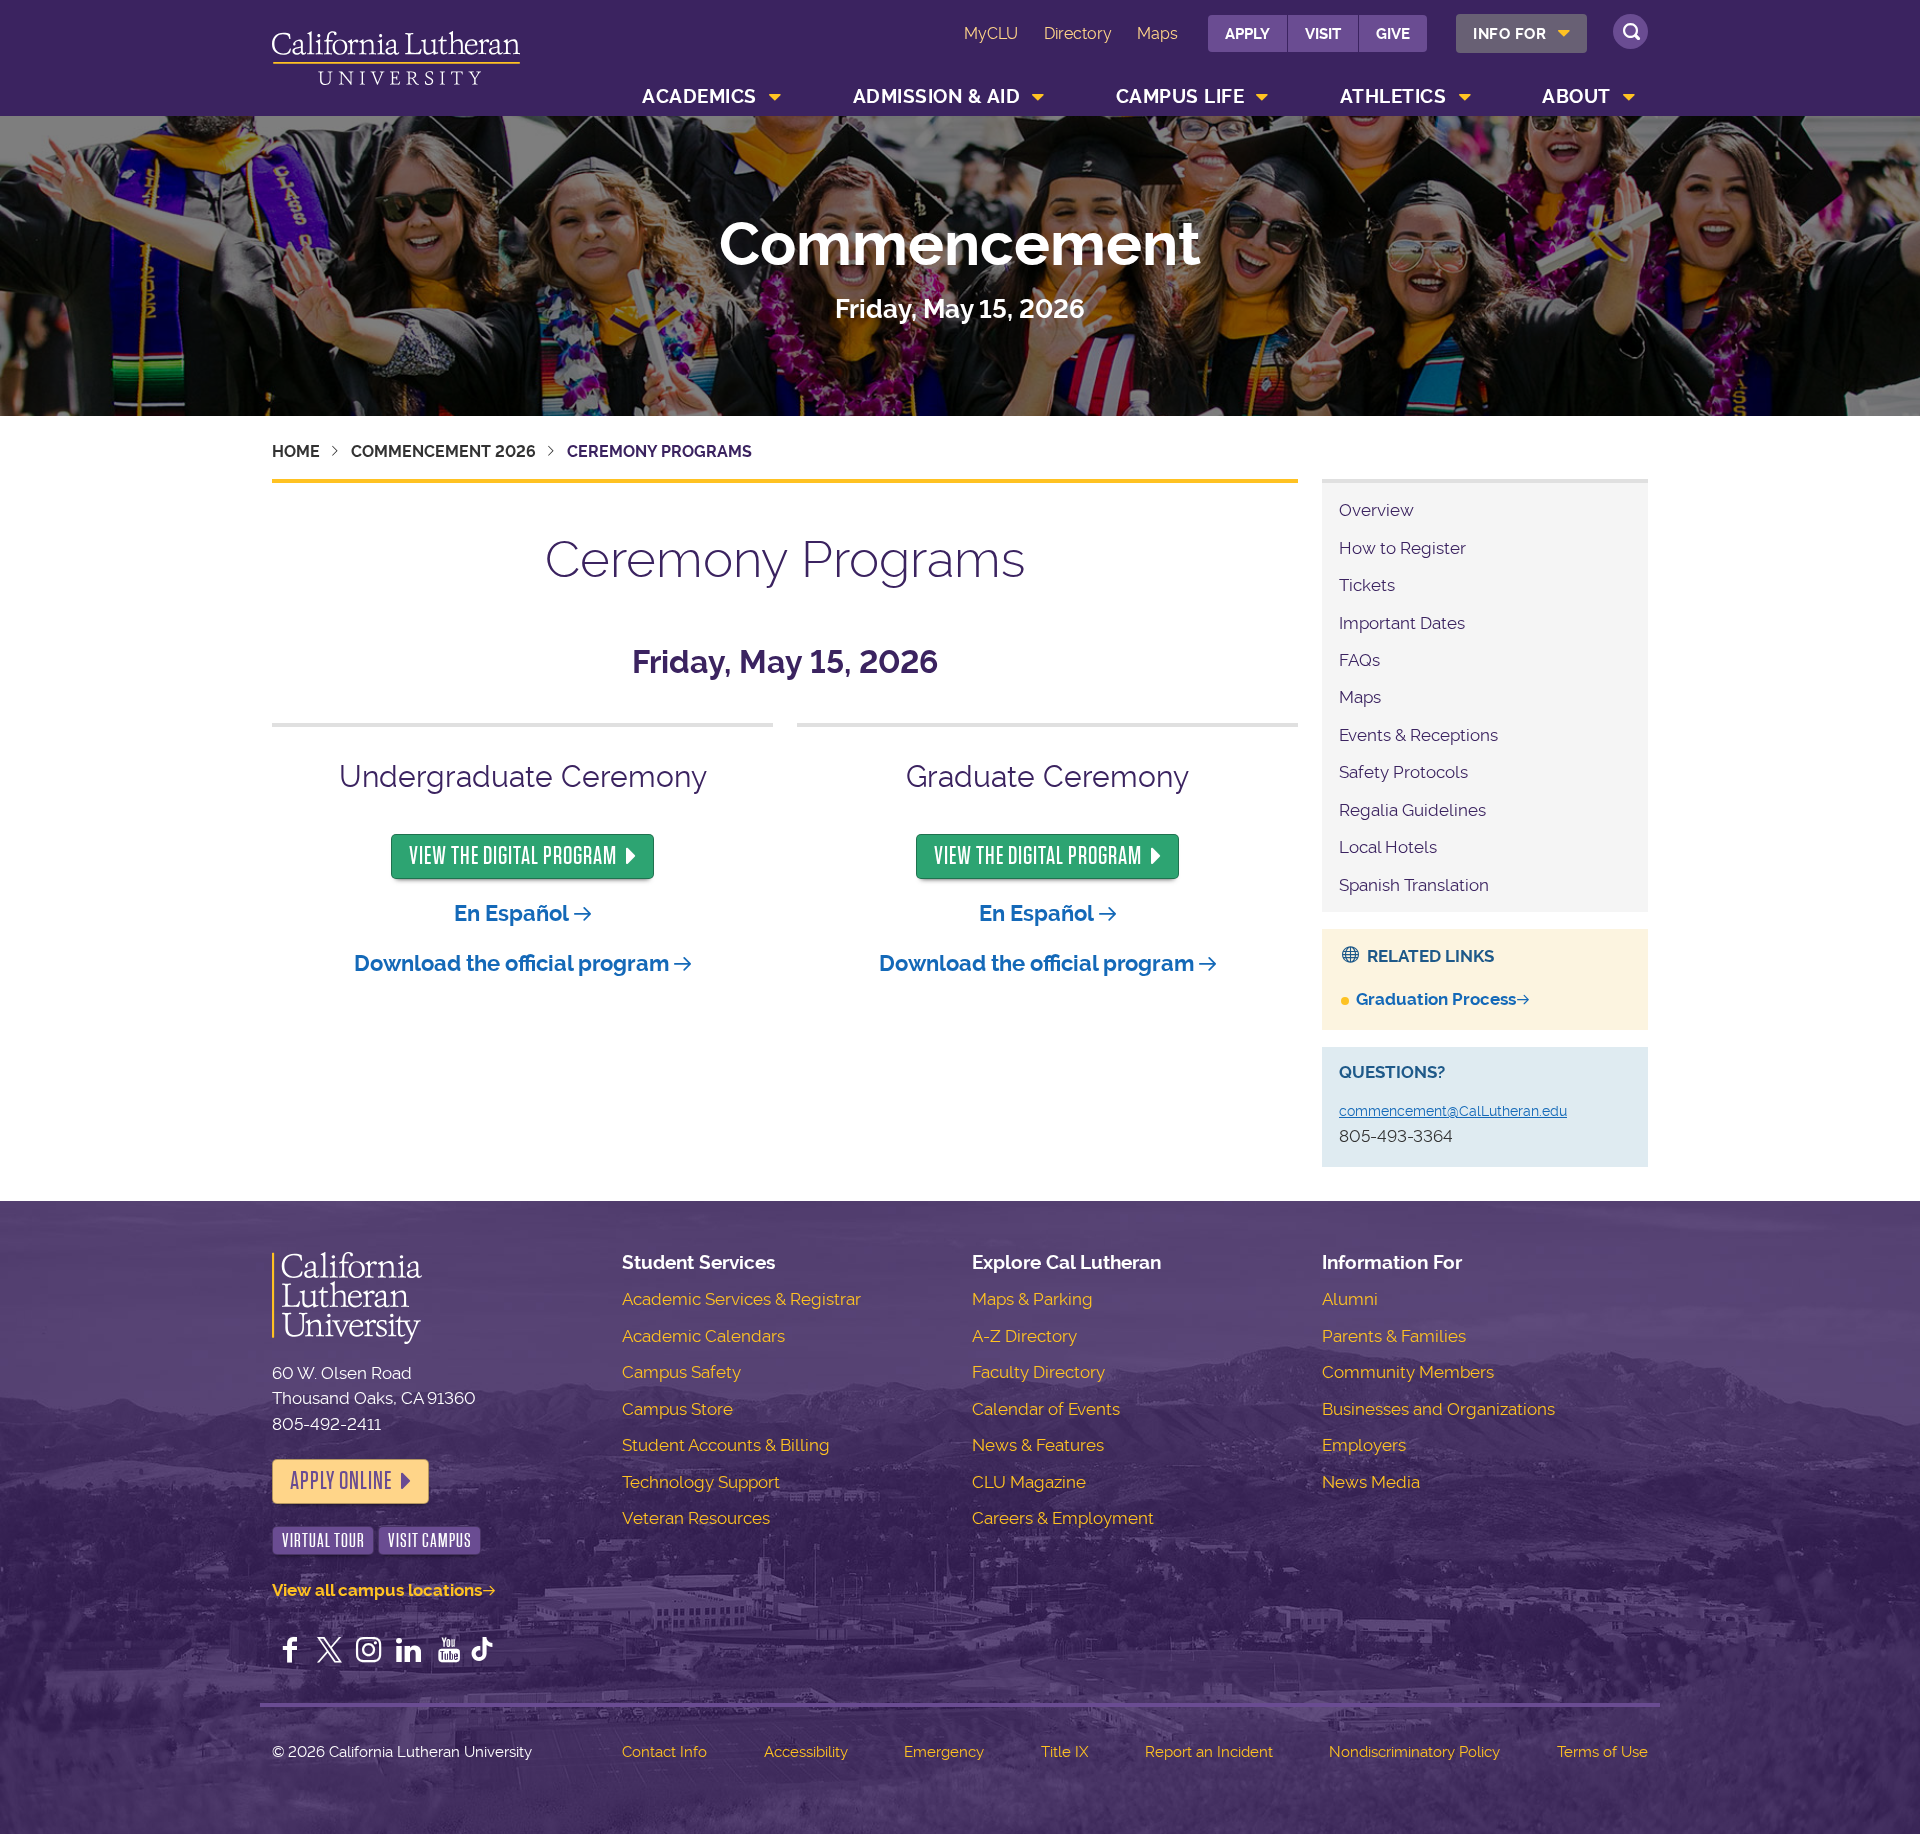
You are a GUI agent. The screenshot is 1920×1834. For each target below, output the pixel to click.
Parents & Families (1394, 1336)
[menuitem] (1521, 33)
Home (296, 451)
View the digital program (513, 856)
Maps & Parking (1032, 1299)
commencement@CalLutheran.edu (1453, 1111)
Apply (1247, 34)
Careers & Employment (1063, 1518)
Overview (1376, 510)
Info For (1509, 34)
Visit (1323, 34)
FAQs (1359, 660)
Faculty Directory (1038, 1372)
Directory (1078, 33)
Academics (699, 96)
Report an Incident (1209, 1752)
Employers (1364, 1445)
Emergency (944, 1752)
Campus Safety (681, 1372)
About (1576, 96)
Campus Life (1180, 96)
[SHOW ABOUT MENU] (1629, 97)
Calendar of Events (1046, 1409)
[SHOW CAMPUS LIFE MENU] (1263, 97)
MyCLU (991, 33)
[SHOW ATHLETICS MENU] (1465, 97)
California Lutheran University (396, 61)
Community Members (1408, 1372)
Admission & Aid (937, 96)
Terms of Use (1602, 1752)
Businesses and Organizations (1438, 1409)
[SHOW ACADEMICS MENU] (775, 97)
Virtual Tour (323, 1540)
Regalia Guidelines (1412, 810)
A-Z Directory (1024, 1336)
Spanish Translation (1414, 885)
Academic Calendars (703, 1336)
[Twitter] (330, 1652)
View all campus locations (377, 1590)
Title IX (1064, 1752)
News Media (1371, 1482)
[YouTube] (449, 1652)
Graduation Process (1436, 999)
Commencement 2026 (443, 451)
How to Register (1402, 548)
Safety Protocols (1403, 772)
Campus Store (677, 1409)
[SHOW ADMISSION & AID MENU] (1039, 97)
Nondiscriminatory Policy (1414, 1752)
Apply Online (341, 1481)
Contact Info (664, 1752)
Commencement (960, 245)
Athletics (1393, 96)
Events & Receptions (1418, 735)
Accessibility (806, 1752)
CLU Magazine (1029, 1482)
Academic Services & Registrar (741, 1299)
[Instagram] (369, 1652)
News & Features (1038, 1445)
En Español (511, 913)
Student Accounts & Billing (726, 1445)
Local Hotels (1388, 847)
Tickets (1367, 585)
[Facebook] (290, 1652)
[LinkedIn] (409, 1652)
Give (1393, 34)
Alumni (1350, 1299)
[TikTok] (482, 1652)
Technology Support (701, 1482)
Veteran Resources (696, 1518)
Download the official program (511, 963)
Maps (1157, 33)
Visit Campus (430, 1540)
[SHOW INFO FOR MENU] (1565, 33)
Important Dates (1402, 623)
